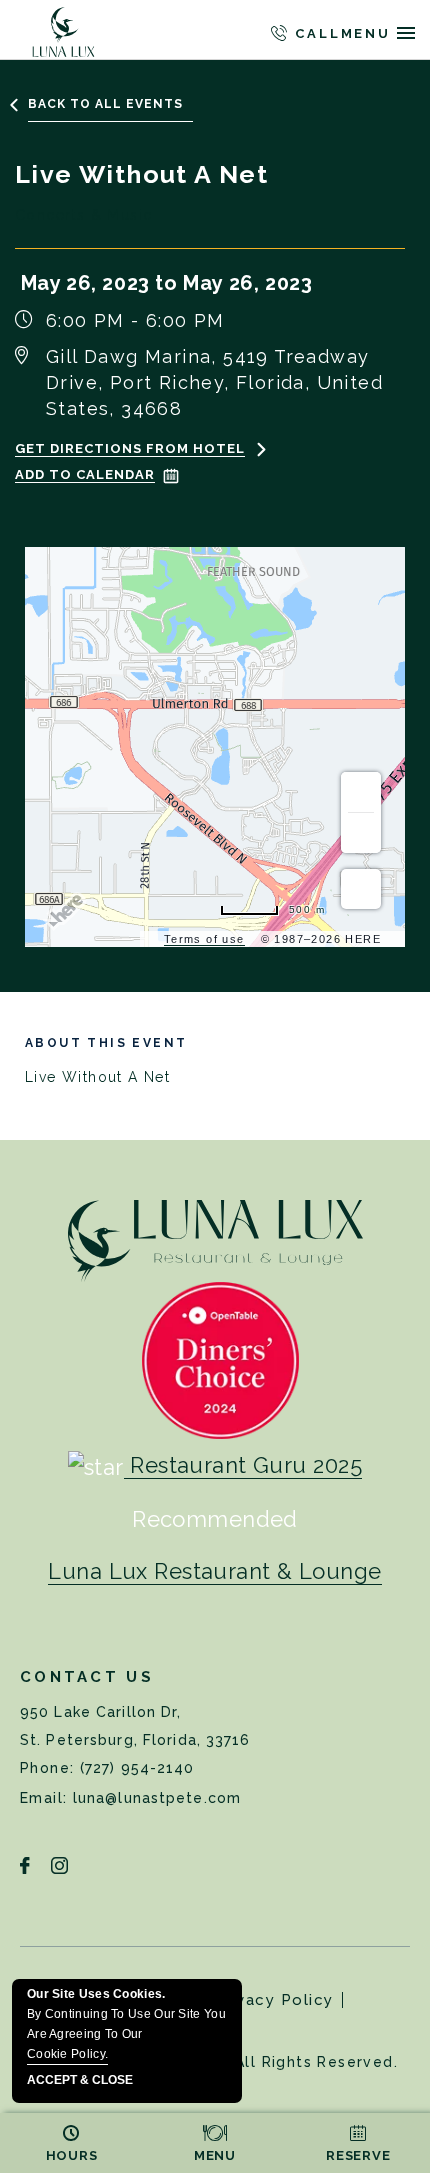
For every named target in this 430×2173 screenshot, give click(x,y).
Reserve (358, 2155)
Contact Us (87, 1677)
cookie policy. (67, 2054)
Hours (72, 2155)
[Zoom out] (361, 833)
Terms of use (204, 939)
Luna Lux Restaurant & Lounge (214, 1571)
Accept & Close (80, 2080)
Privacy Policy (274, 2000)
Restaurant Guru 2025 (246, 1465)
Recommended (215, 1519)
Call (314, 33)
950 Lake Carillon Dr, (135, 1726)
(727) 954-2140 (137, 1768)
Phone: (50, 1768)
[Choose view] (361, 889)
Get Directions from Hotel (130, 448)
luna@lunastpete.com (157, 1798)
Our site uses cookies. (126, 2024)
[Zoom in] (361, 792)
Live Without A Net (106, 1060)
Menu (215, 2155)
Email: (46, 1798)
